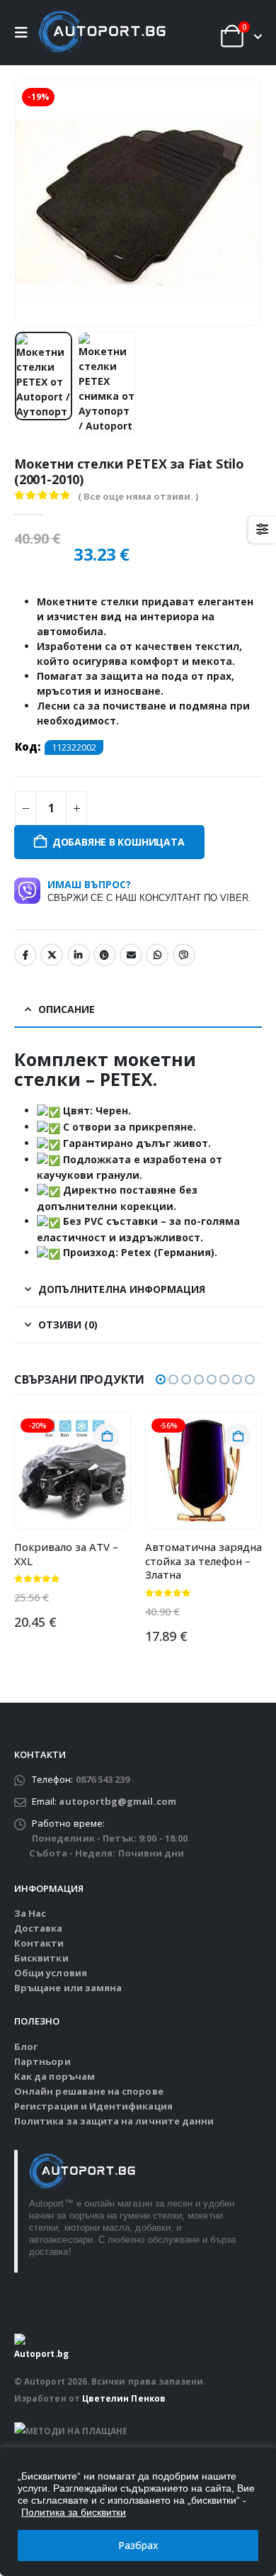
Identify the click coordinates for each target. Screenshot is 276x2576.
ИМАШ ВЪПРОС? (149, 890)
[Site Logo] (102, 33)
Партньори (42, 2061)
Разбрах (138, 2545)
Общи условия (51, 1973)
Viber (184, 955)
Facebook (25, 955)
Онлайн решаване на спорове (89, 2091)
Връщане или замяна (68, 1988)
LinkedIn (79, 955)
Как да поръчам (54, 2076)
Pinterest (105, 955)
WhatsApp (157, 955)
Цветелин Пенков (124, 2398)
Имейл (131, 955)
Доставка (39, 1928)
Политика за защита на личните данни (114, 2121)
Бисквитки (41, 1958)
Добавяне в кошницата (119, 842)
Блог (26, 2046)
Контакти (39, 1943)
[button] (25, 33)
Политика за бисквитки (74, 2512)
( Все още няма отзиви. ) (138, 496)
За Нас (30, 1913)
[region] (138, 2511)
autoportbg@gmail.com (117, 1801)
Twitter (52, 955)
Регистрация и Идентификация (93, 2106)
